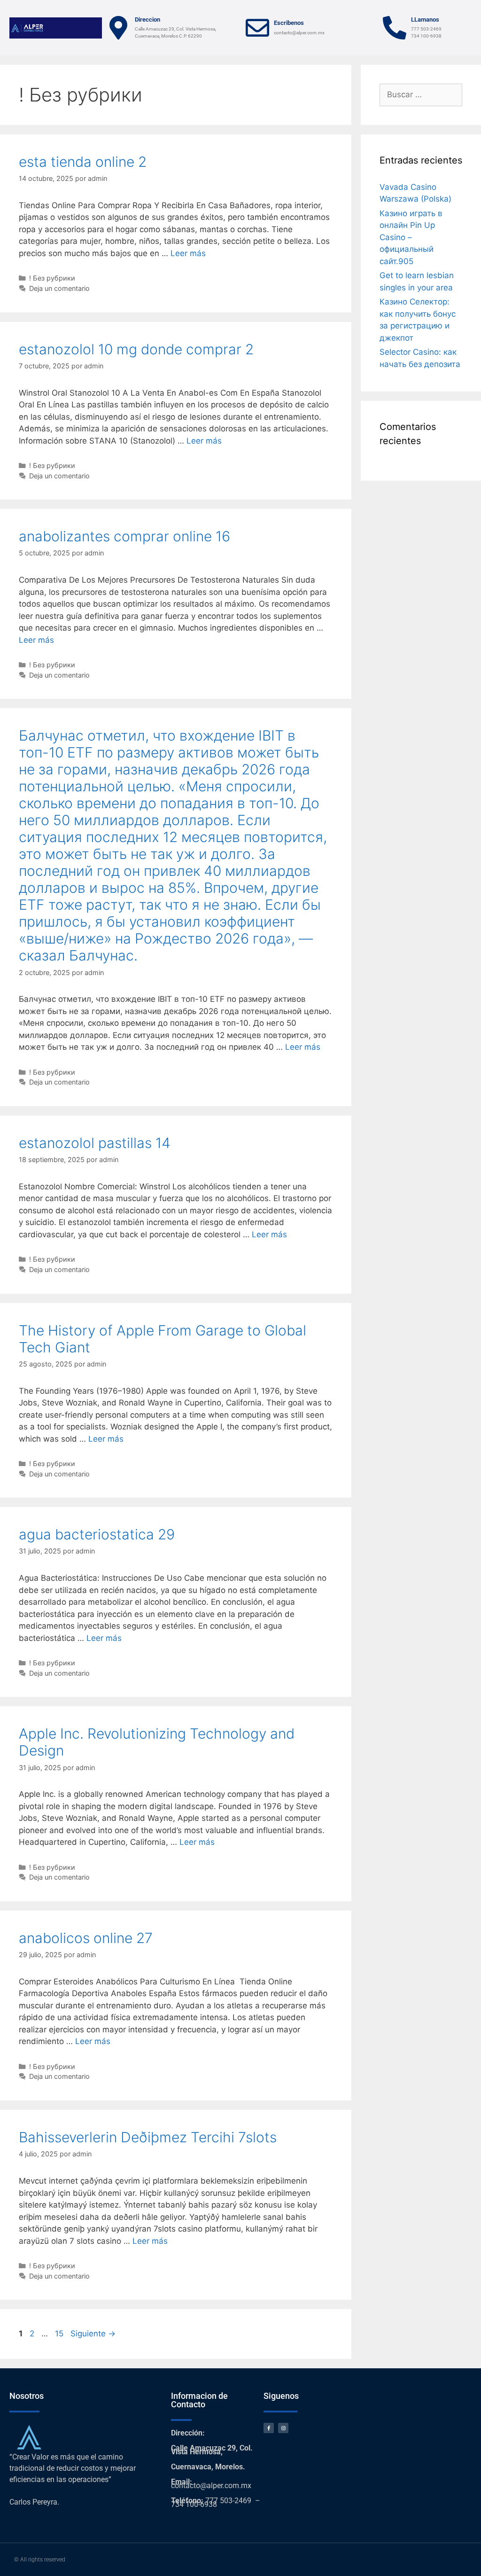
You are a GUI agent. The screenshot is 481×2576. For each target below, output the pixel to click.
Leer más (188, 253)
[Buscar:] (421, 94)
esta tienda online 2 (83, 162)
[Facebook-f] (269, 2428)
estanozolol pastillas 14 (95, 1143)
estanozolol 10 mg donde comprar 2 (136, 349)
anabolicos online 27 (86, 1938)
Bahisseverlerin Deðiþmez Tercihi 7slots (148, 2137)
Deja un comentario (59, 288)
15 (60, 2334)
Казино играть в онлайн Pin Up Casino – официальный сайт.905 (411, 237)
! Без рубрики (52, 278)
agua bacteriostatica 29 (97, 1534)
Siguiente (93, 2334)
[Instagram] (283, 2428)
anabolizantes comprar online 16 (124, 536)
